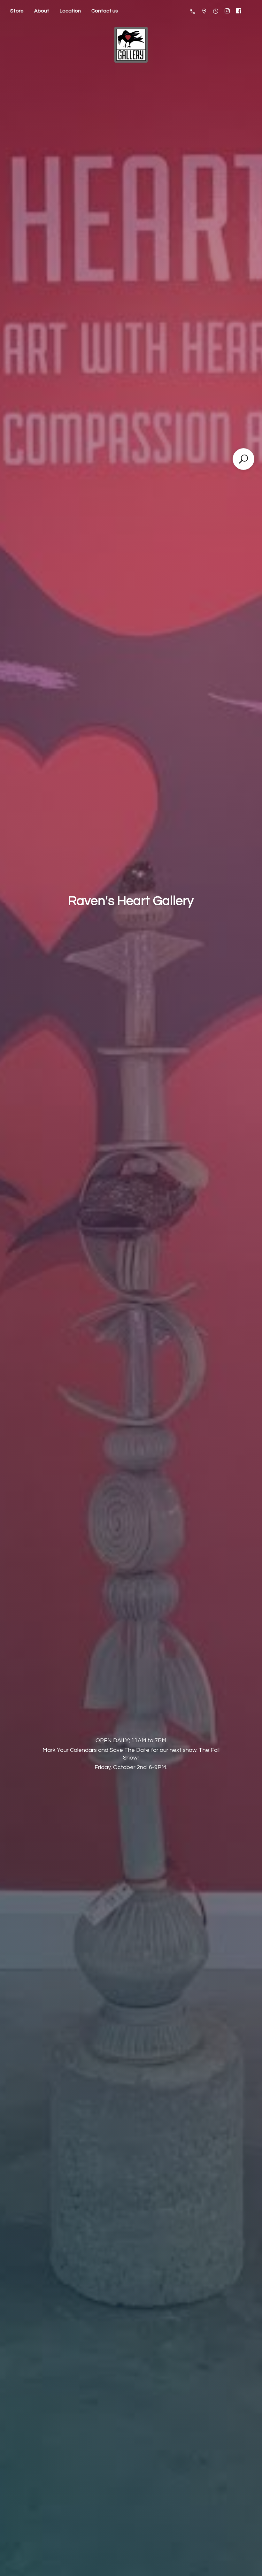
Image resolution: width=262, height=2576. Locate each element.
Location (70, 11)
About (42, 11)
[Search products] (243, 459)
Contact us (105, 11)
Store (17, 11)
